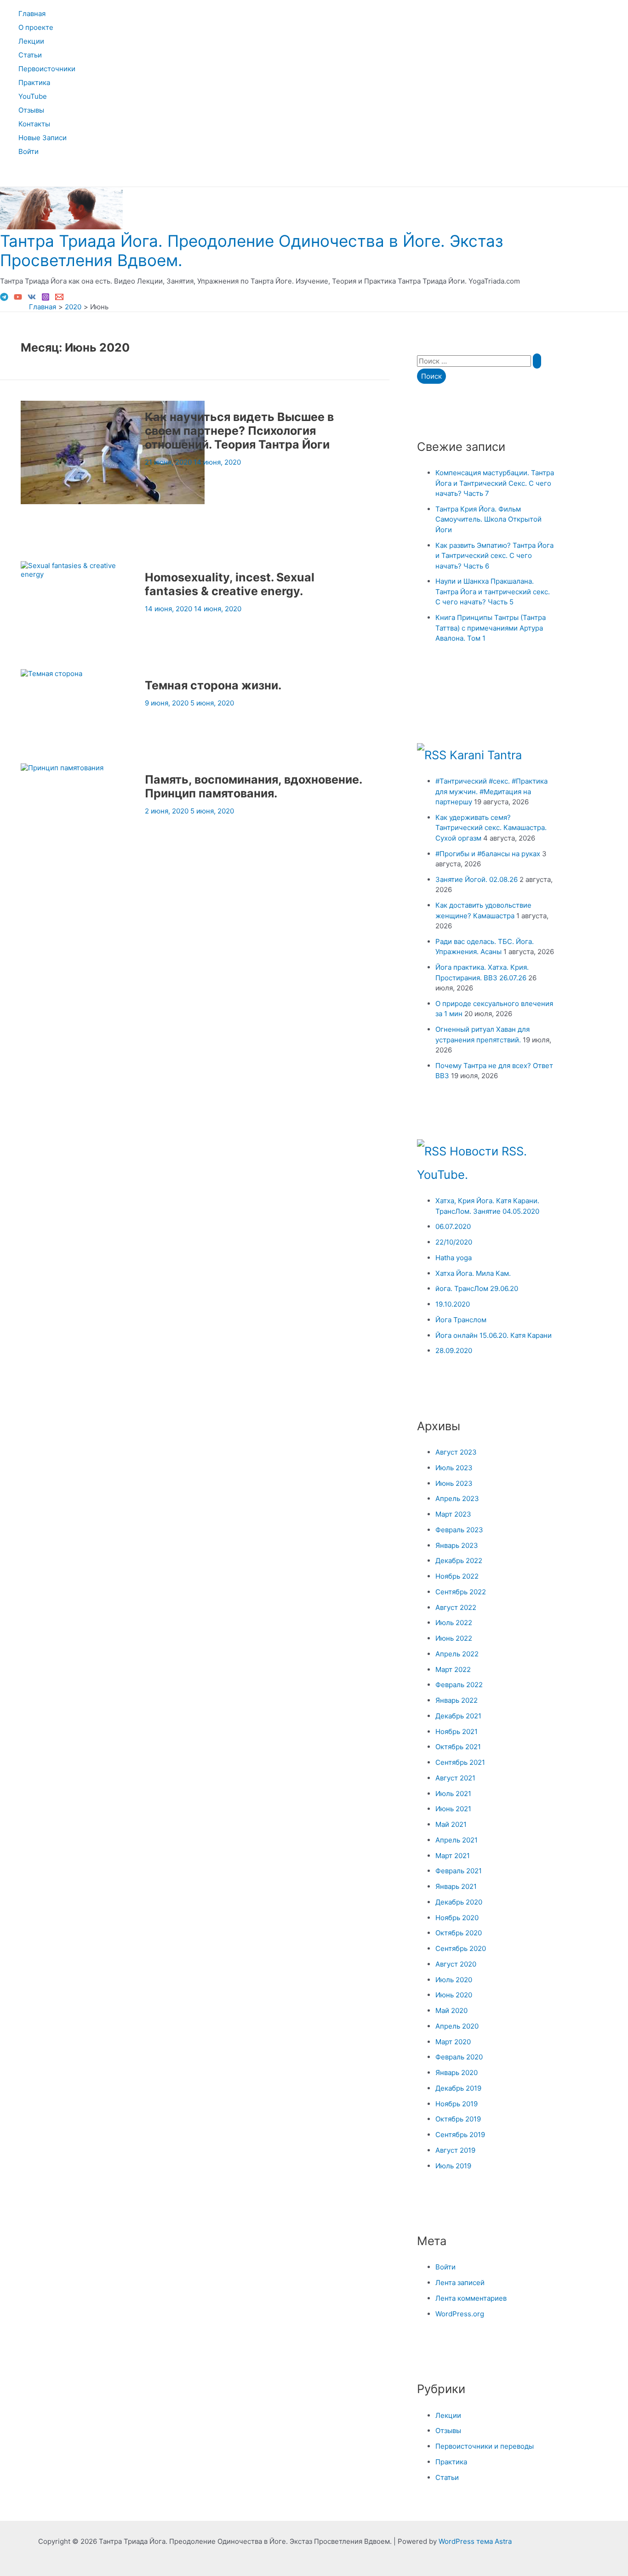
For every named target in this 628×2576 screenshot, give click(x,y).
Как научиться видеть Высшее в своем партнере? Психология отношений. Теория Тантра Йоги (239, 431)
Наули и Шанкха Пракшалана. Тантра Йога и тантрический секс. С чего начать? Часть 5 (493, 591)
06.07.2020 (453, 1226)
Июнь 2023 (454, 1483)
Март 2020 (453, 2042)
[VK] (32, 299)
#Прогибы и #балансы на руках (488, 854)
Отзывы (31, 110)
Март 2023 (453, 1514)
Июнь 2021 (453, 1809)
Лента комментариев (471, 2298)
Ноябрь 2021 (457, 1732)
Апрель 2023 (457, 1498)
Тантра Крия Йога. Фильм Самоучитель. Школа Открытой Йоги (488, 519)
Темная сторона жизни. (213, 685)
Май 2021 (451, 1824)
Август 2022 (456, 1607)
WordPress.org (460, 2314)
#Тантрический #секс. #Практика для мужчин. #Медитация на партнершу (491, 791)
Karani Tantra (486, 755)
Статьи (30, 55)
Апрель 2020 (457, 2026)
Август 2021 (455, 1778)
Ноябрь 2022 (457, 1576)
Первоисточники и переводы (485, 2446)
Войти (29, 151)
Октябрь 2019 (458, 2119)
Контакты (34, 124)
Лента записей (460, 2283)
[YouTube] (18, 299)
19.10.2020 (453, 1304)
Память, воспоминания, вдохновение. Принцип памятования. (253, 786)
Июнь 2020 (454, 1995)
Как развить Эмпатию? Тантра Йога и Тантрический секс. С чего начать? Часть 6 (494, 556)
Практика (34, 82)
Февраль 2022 (459, 1685)
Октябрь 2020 (459, 1933)
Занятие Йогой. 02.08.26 (477, 879)
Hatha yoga (454, 1258)
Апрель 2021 (457, 1840)
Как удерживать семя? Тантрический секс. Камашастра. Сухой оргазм (491, 828)
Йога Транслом (461, 1320)
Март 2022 (453, 1669)
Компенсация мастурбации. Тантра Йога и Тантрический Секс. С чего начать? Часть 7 (495, 483)
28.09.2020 (454, 1351)
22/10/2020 (454, 1242)
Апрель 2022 (457, 1654)
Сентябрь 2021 (460, 1762)
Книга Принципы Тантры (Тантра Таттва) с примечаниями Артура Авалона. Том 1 (491, 628)
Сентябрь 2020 (461, 1948)
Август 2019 (455, 2150)
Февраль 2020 (459, 2057)
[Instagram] (46, 299)
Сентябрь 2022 (461, 1592)
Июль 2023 (454, 1468)
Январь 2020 (457, 2073)
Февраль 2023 (459, 1530)
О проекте (36, 27)
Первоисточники (47, 69)
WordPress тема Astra (475, 2541)
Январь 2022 (457, 1700)
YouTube (33, 96)
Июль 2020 (454, 1980)
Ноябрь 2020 (457, 1918)
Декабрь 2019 (458, 2088)
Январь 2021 (456, 1886)
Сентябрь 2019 (460, 2135)
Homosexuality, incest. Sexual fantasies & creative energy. (230, 584)
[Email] (59, 299)
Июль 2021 (453, 1794)
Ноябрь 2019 (457, 2104)
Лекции (31, 41)
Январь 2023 (457, 1545)
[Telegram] (4, 299)
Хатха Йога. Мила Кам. (473, 1273)
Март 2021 (453, 1856)
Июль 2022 (454, 1623)
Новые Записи (43, 138)
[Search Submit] (537, 361)
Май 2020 (451, 2010)
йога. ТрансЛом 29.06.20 (477, 1288)
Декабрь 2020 (459, 1902)
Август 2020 (456, 1964)
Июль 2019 (453, 2166)
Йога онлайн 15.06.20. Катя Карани (494, 1335)
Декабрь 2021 (458, 1716)
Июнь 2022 (454, 1638)
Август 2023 (456, 1452)
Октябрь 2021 (458, 1747)
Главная (32, 14)
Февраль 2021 (459, 1871)
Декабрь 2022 (459, 1561)
